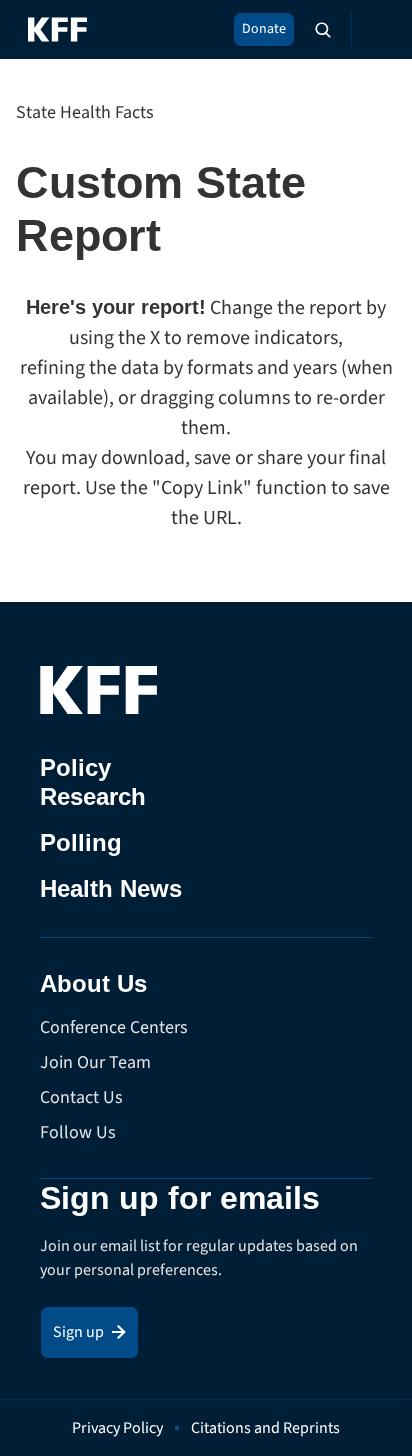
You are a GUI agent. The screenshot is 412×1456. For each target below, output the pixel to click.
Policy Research (93, 782)
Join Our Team (95, 1062)
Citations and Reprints (265, 1428)
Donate (264, 29)
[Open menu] (372, 30)
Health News (111, 888)
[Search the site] (323, 30)
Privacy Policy (117, 1428)
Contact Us (81, 1097)
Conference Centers (114, 1027)
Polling (81, 842)
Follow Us (78, 1132)
